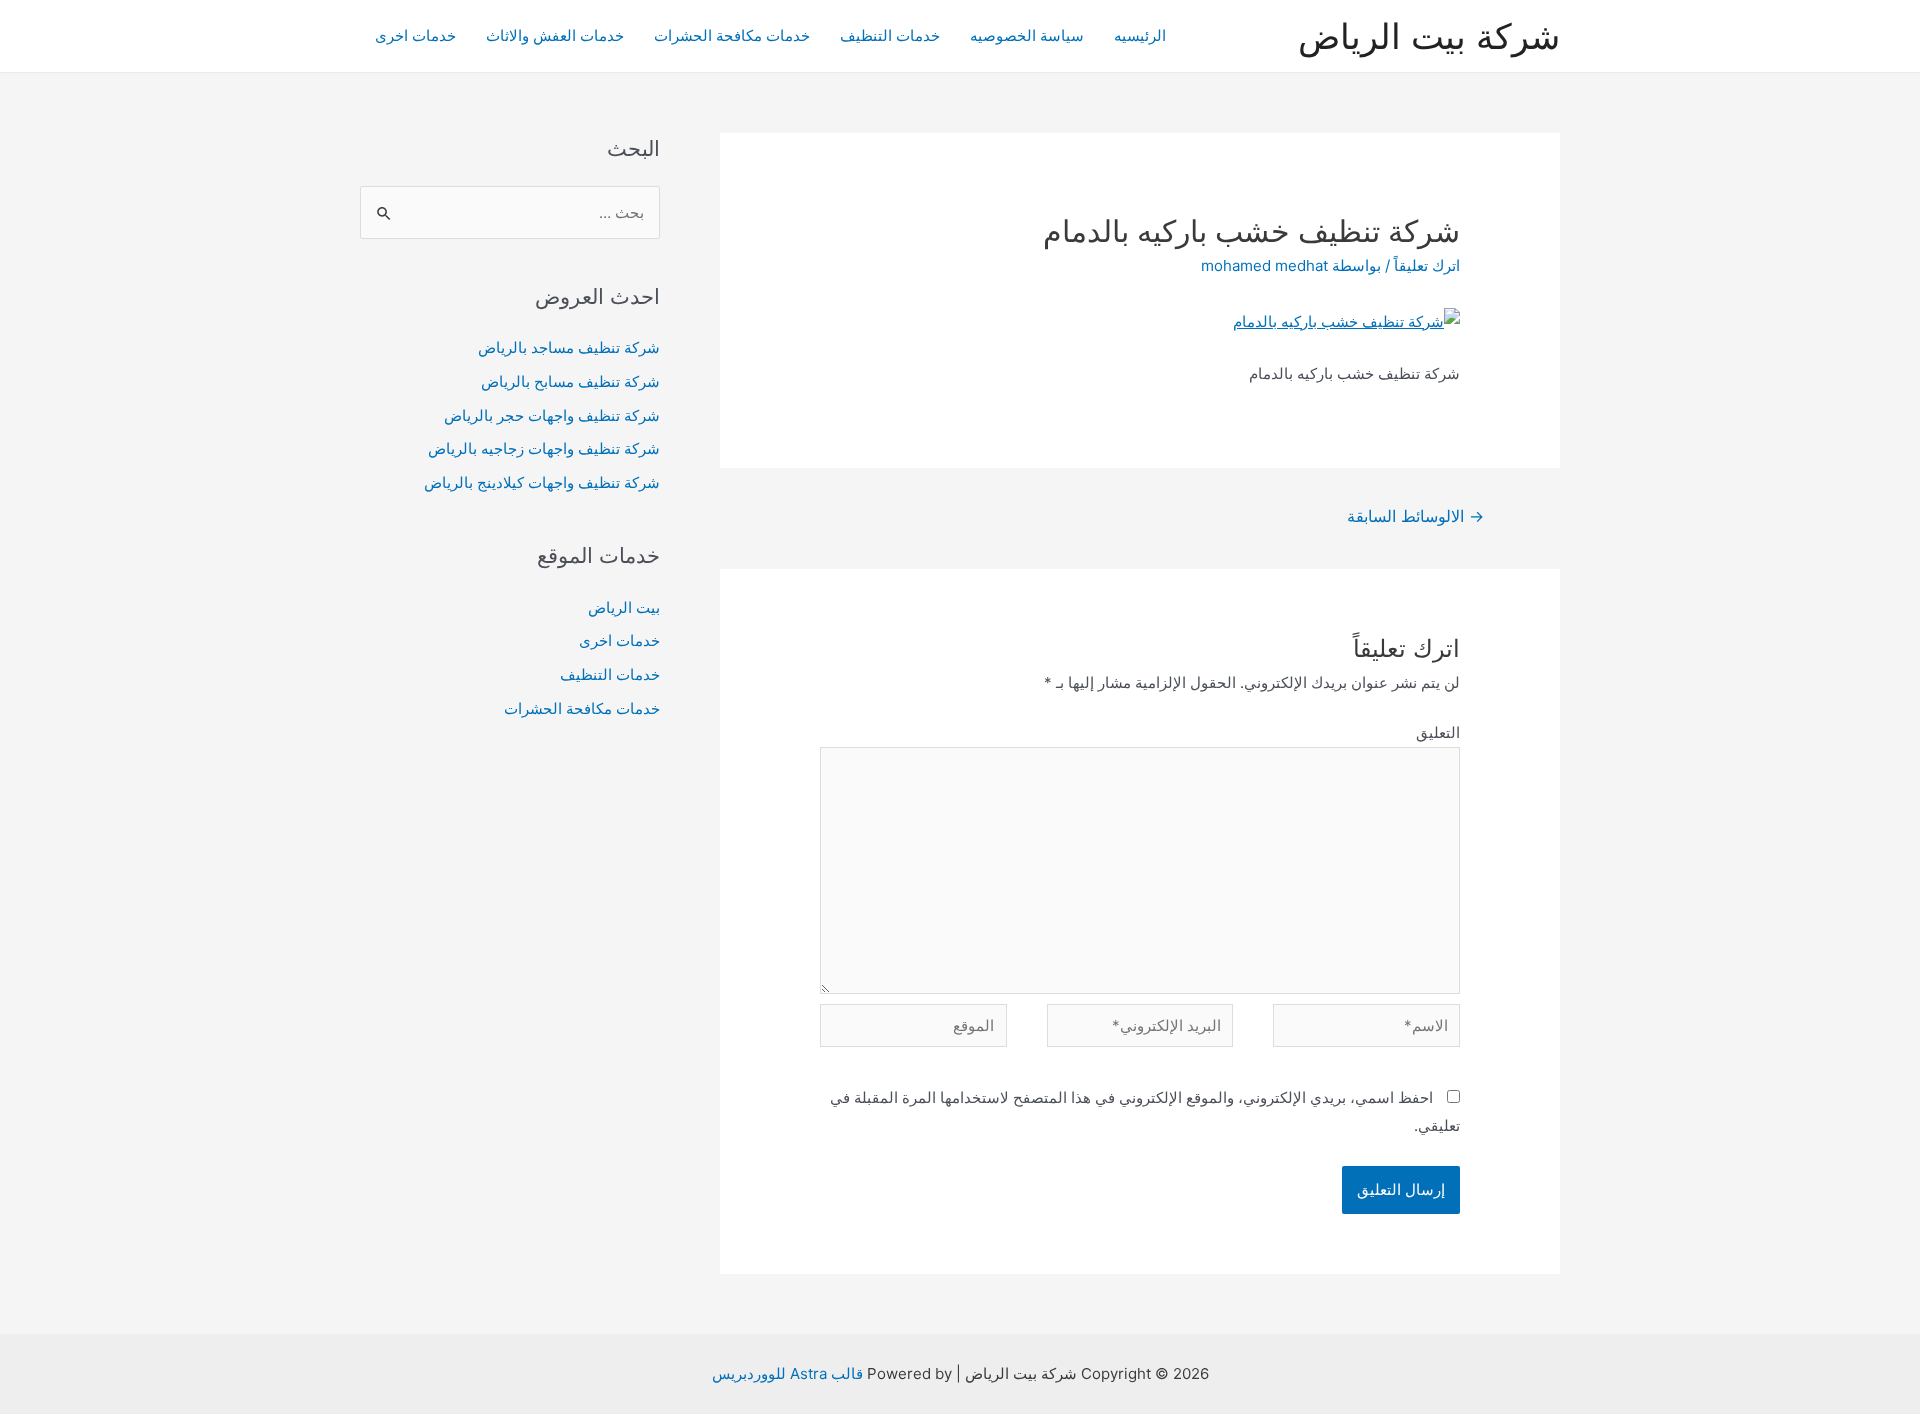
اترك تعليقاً (1427, 265)
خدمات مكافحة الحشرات (732, 35)
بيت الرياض (624, 607)
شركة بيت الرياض (1429, 36)
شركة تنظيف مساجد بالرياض (569, 347)
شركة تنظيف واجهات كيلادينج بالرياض (542, 482)
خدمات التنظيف (890, 35)
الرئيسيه (1140, 35)
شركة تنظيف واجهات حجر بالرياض (552, 415)
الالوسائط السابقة (1415, 516)
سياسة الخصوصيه (1027, 35)
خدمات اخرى (415, 35)
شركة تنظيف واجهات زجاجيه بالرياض (544, 448)
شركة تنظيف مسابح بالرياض (570, 381)
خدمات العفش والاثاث (555, 35)
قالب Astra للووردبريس (787, 1373)
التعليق (1438, 732)
